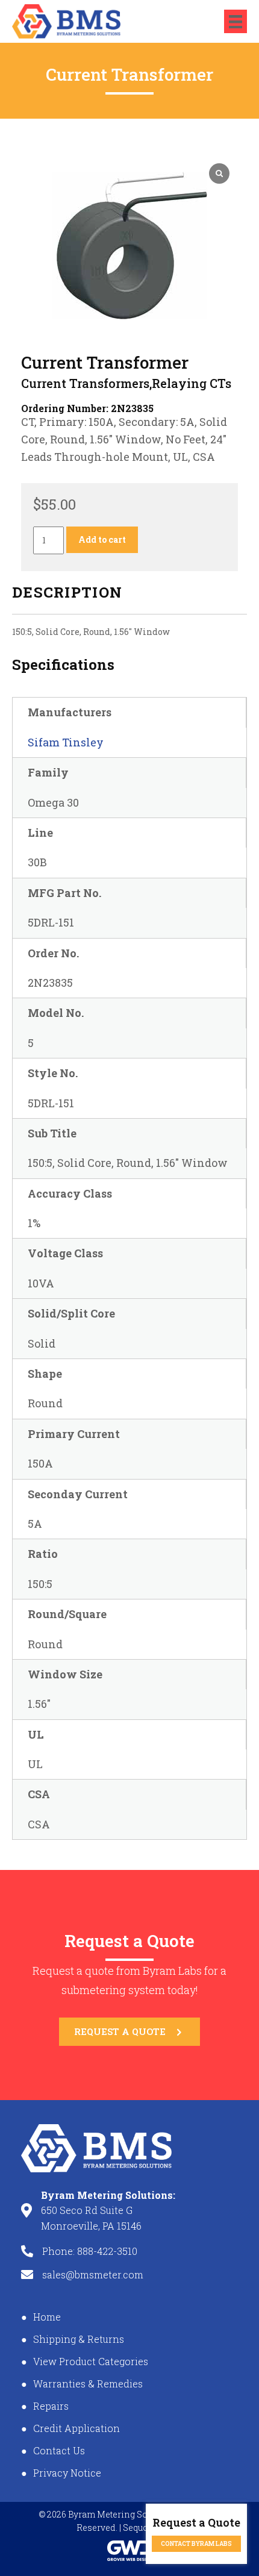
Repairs (51, 2406)
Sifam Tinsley (66, 742)
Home (47, 2317)
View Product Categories (91, 2361)
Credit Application (76, 2428)
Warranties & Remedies (88, 2384)
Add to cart (102, 539)
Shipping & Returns (79, 2339)
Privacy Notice (67, 2473)
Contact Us (59, 2450)
